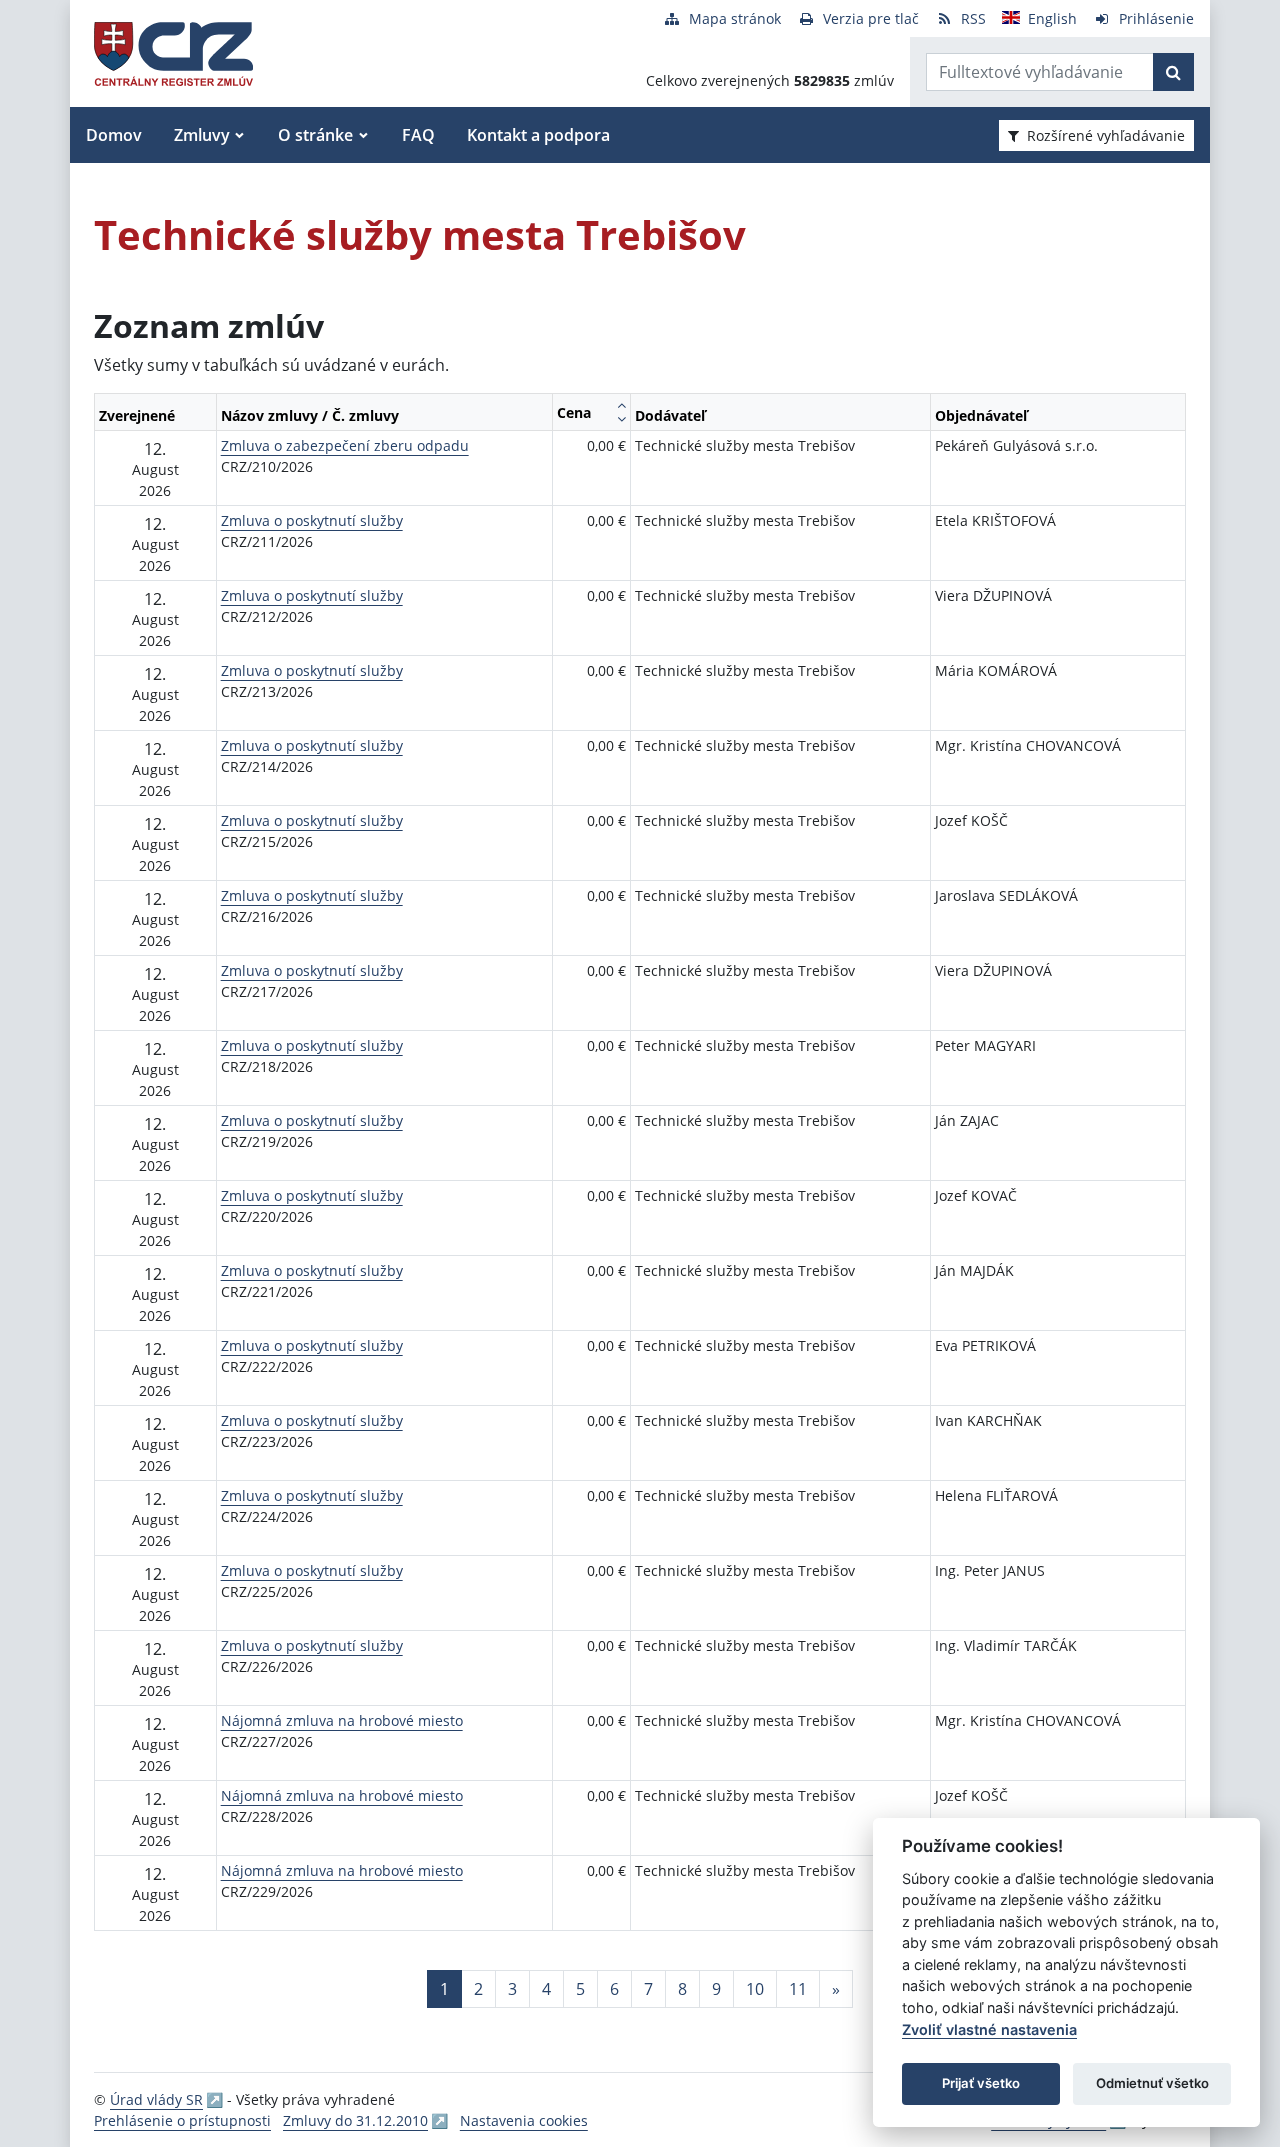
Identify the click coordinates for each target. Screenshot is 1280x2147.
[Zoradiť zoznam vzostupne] (621, 405)
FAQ (418, 135)
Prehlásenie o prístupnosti (182, 2120)
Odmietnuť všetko (1152, 2083)
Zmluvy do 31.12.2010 (355, 2120)
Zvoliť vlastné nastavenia (989, 2029)
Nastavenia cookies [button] (524, 2120)
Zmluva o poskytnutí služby (312, 520)
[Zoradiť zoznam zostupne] (621, 419)
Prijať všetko (981, 2083)
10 (755, 1989)
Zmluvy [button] (202, 135)
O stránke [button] (315, 135)
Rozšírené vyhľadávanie (1106, 135)
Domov (114, 135)
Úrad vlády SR (156, 2099)
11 (798, 1989)
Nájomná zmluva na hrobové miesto (342, 1720)
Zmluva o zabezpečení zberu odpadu (345, 445)
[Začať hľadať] (1173, 72)
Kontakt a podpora (538, 135)
